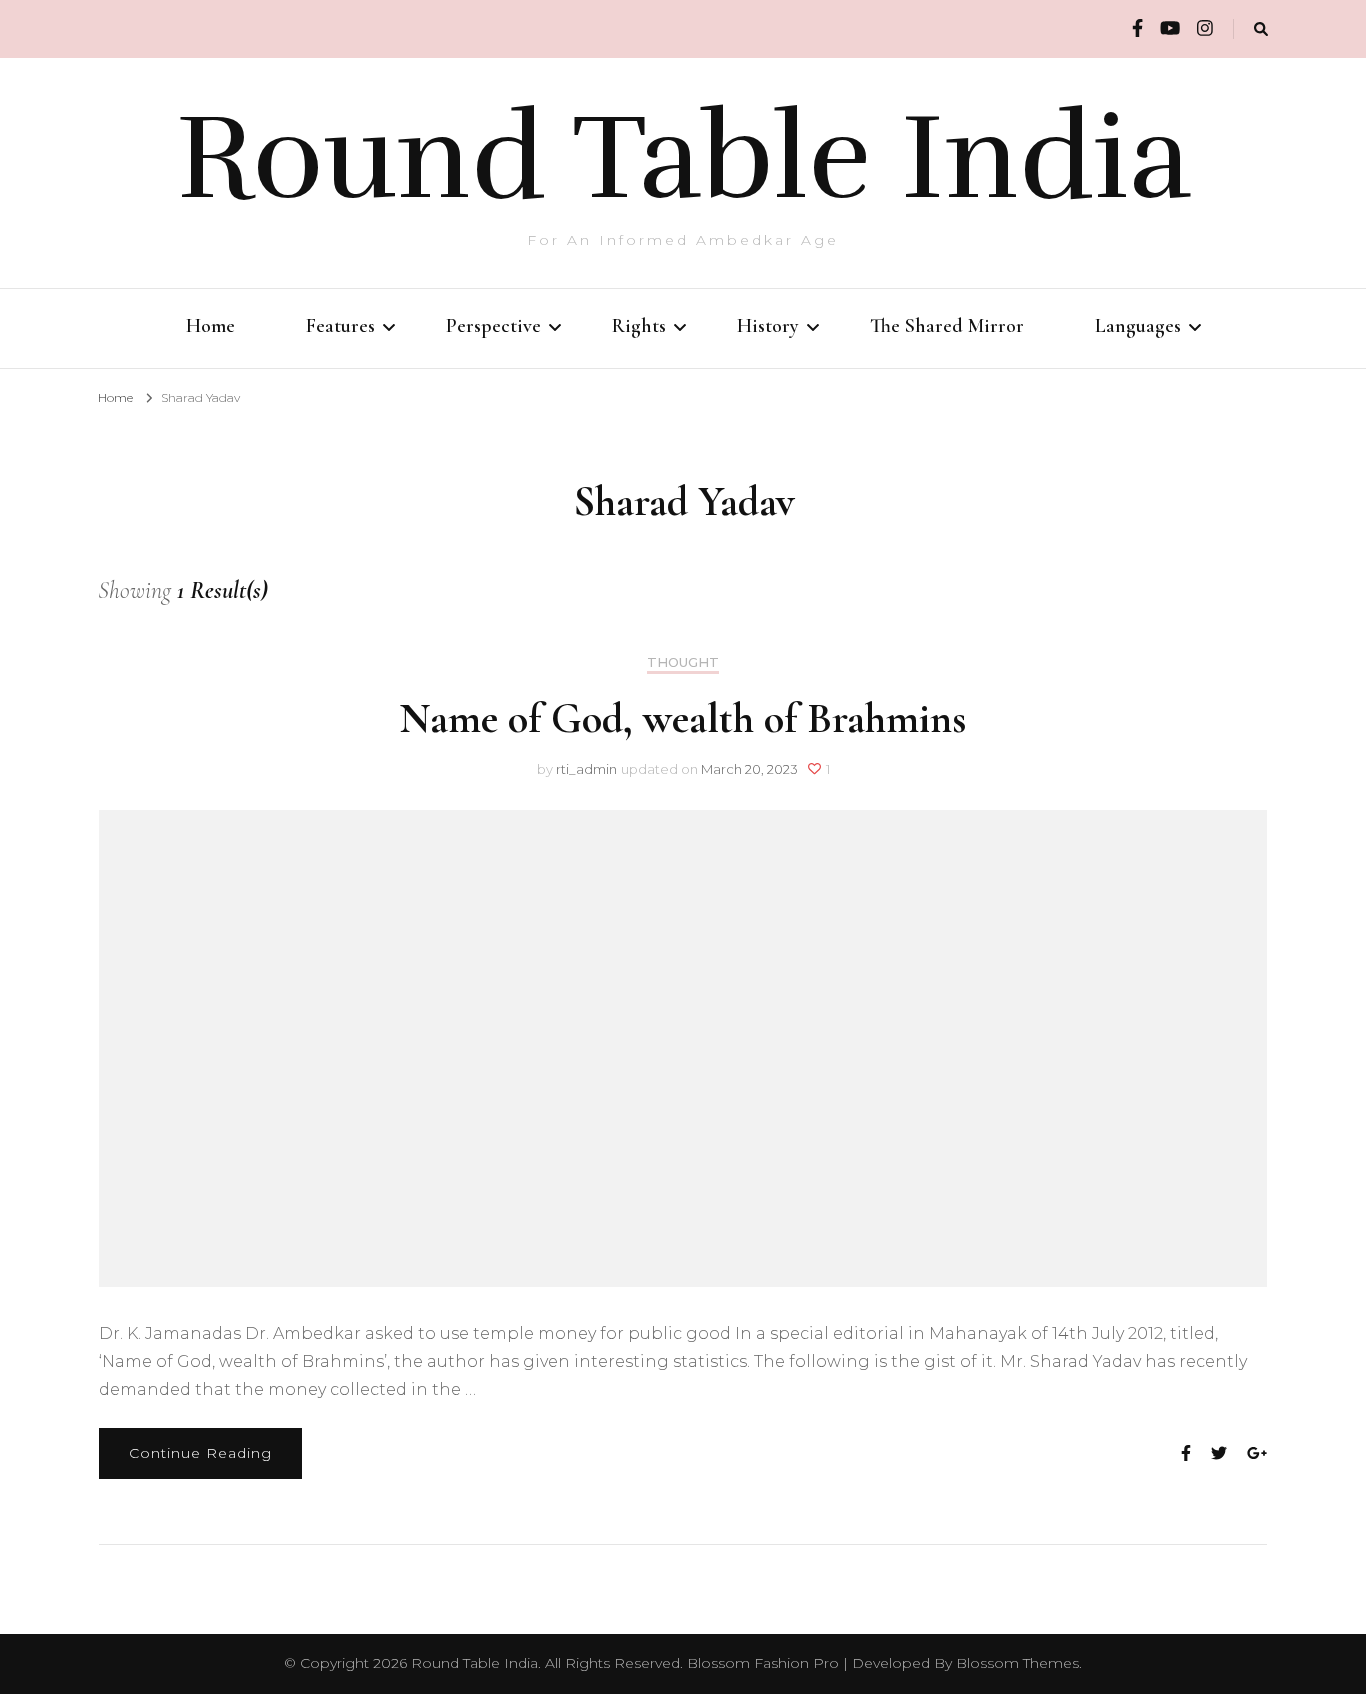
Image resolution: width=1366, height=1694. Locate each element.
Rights (639, 326)
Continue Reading (200, 1453)
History (768, 326)
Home (210, 326)
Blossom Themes (1017, 1663)
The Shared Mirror (947, 326)
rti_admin (586, 769)
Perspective (493, 326)
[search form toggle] (1261, 29)
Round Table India (683, 158)
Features (340, 326)
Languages (1138, 326)
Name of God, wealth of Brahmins (683, 718)
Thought (683, 662)
